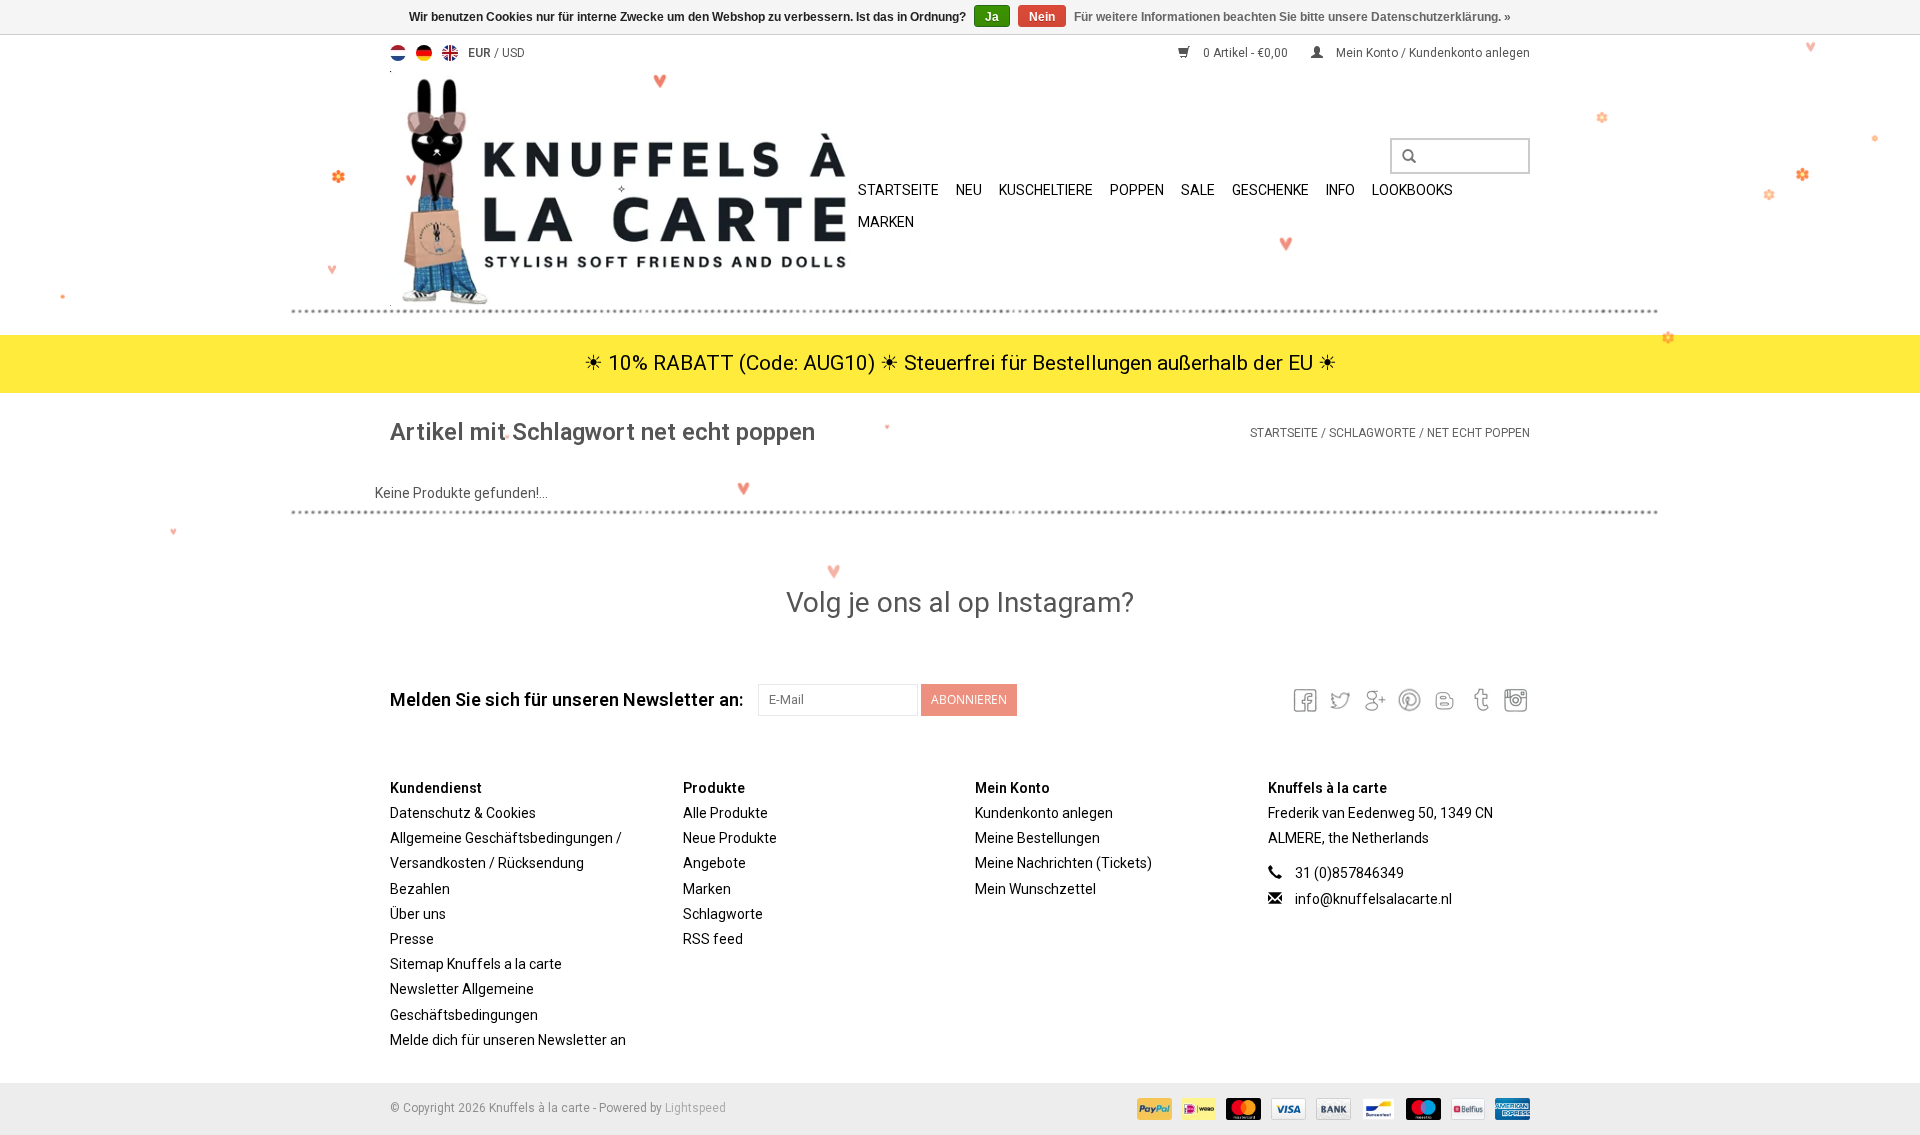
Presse (412, 939)
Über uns (418, 914)
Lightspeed (695, 1108)
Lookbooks (1412, 190)
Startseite (898, 190)
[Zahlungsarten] (1152, 1108)
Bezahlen (420, 889)
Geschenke (1270, 190)
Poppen (1137, 190)
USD (513, 53)
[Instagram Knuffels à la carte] (1514, 700)
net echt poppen (1478, 433)
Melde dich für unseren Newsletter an (508, 1040)
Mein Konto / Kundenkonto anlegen (1431, 53)
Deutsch (424, 53)
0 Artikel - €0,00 (1245, 53)
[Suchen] (1402, 157)
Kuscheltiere (1046, 190)
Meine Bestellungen (1037, 838)
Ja (992, 17)
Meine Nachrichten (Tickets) (1063, 863)
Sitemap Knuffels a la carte (476, 964)
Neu (969, 190)
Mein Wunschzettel (1035, 889)
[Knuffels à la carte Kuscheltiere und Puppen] (621, 188)
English (450, 53)
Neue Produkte (730, 838)
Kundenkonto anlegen (1044, 813)
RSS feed (713, 939)
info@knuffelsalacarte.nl (1373, 899)
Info (1340, 190)
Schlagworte (1372, 433)
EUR (481, 53)
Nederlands (398, 53)
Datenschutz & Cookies (463, 813)
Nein (1042, 17)
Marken (886, 222)
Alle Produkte (725, 813)
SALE (1198, 190)
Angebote (714, 863)
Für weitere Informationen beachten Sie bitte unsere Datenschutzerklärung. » (1292, 17)
